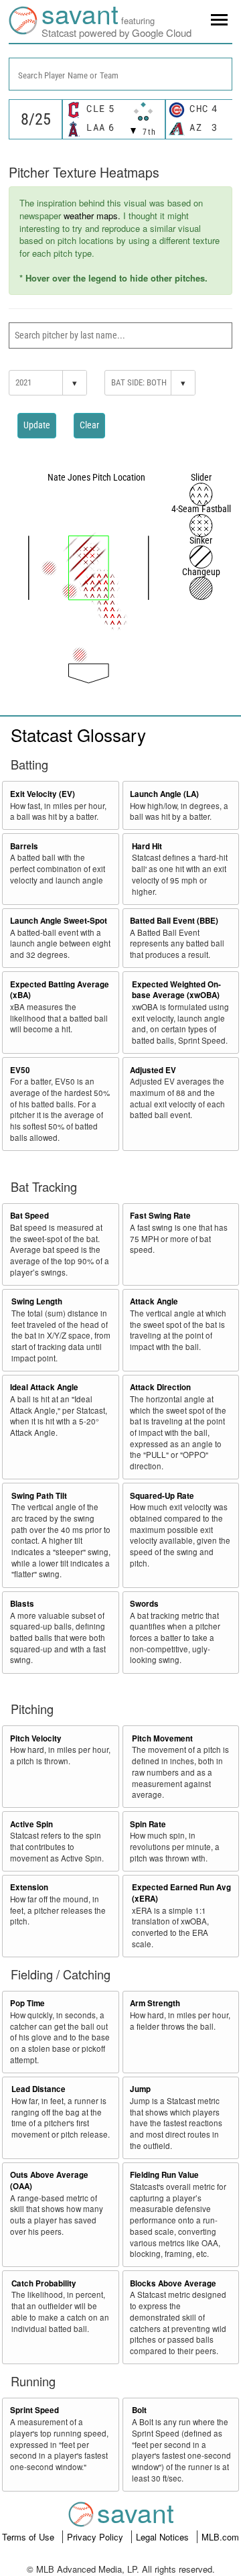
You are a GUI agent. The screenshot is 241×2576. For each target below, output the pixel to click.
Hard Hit (147, 846)
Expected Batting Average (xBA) (60, 990)
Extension (29, 1887)
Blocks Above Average (173, 2283)
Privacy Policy (96, 2537)
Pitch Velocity (36, 1738)
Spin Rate (148, 1824)
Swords (144, 1604)
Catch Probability (44, 2283)
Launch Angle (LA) (164, 794)
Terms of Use (29, 2537)
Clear (89, 425)
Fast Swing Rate (160, 1216)
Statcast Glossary (78, 734)
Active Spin (31, 1824)
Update (37, 425)
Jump (140, 2089)
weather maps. (92, 216)
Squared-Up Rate (162, 1496)
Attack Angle (154, 1301)
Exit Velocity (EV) (43, 794)
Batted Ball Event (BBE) (174, 921)
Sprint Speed (34, 2410)
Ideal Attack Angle (44, 1387)
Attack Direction (160, 1387)
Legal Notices (164, 2537)
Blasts (22, 1604)
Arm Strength (155, 2003)
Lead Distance (38, 2089)
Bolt (139, 2410)
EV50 (20, 1070)
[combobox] (120, 74)
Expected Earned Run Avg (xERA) (181, 1893)
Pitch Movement (162, 1738)
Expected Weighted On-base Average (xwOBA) (176, 990)
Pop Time (27, 2003)
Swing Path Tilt (39, 1496)
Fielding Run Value (164, 2175)
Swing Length (37, 1301)
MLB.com (220, 2537)
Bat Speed (29, 1216)
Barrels (24, 846)
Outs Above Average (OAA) (49, 2181)
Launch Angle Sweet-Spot (59, 921)
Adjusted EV (153, 1070)
